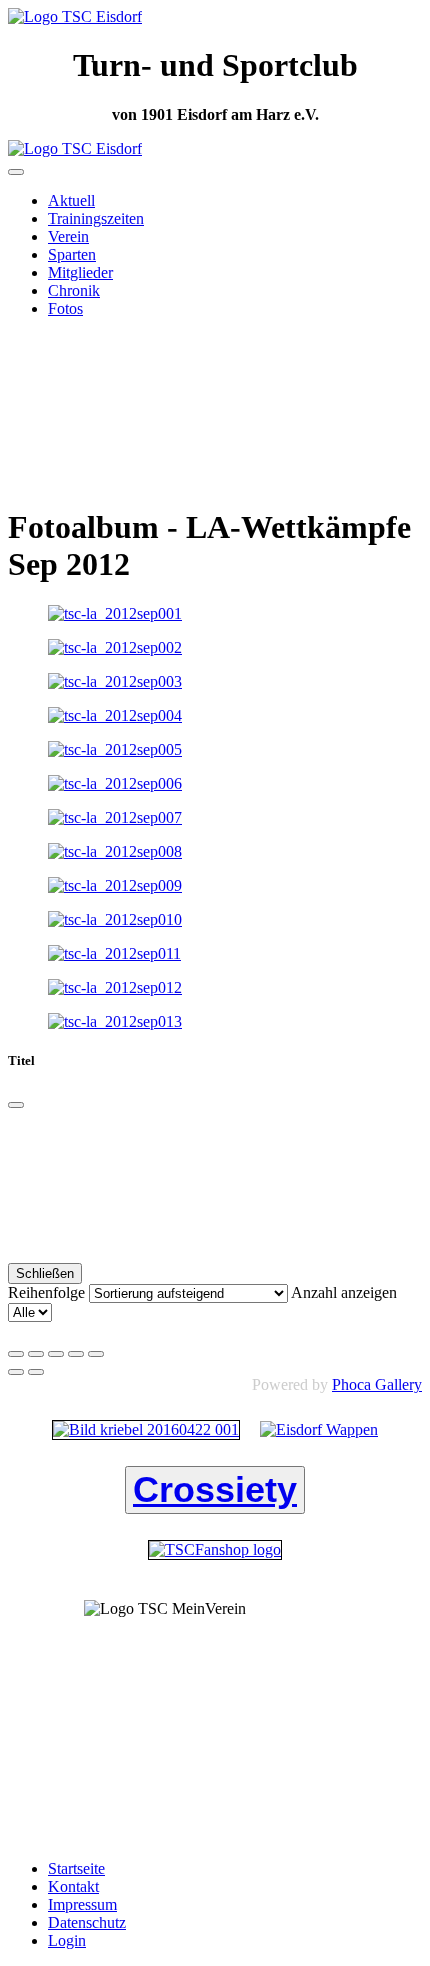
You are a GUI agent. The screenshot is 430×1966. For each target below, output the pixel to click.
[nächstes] (36, 1372)
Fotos (65, 308)
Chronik (74, 290)
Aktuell (71, 200)
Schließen (45, 1273)
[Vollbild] (56, 1354)
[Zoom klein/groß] (76, 1354)
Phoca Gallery (377, 1384)
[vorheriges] (16, 1372)
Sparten (72, 254)
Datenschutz (87, 1922)
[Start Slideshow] (96, 1354)
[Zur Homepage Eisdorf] (319, 1429)
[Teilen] (36, 1354)
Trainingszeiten (96, 218)
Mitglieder (80, 272)
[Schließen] (16, 1105)
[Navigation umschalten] (16, 172)
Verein (68, 236)
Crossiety (215, 1489)
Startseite (76, 1868)
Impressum (82, 1904)
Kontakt (73, 1886)
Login (67, 1940)
